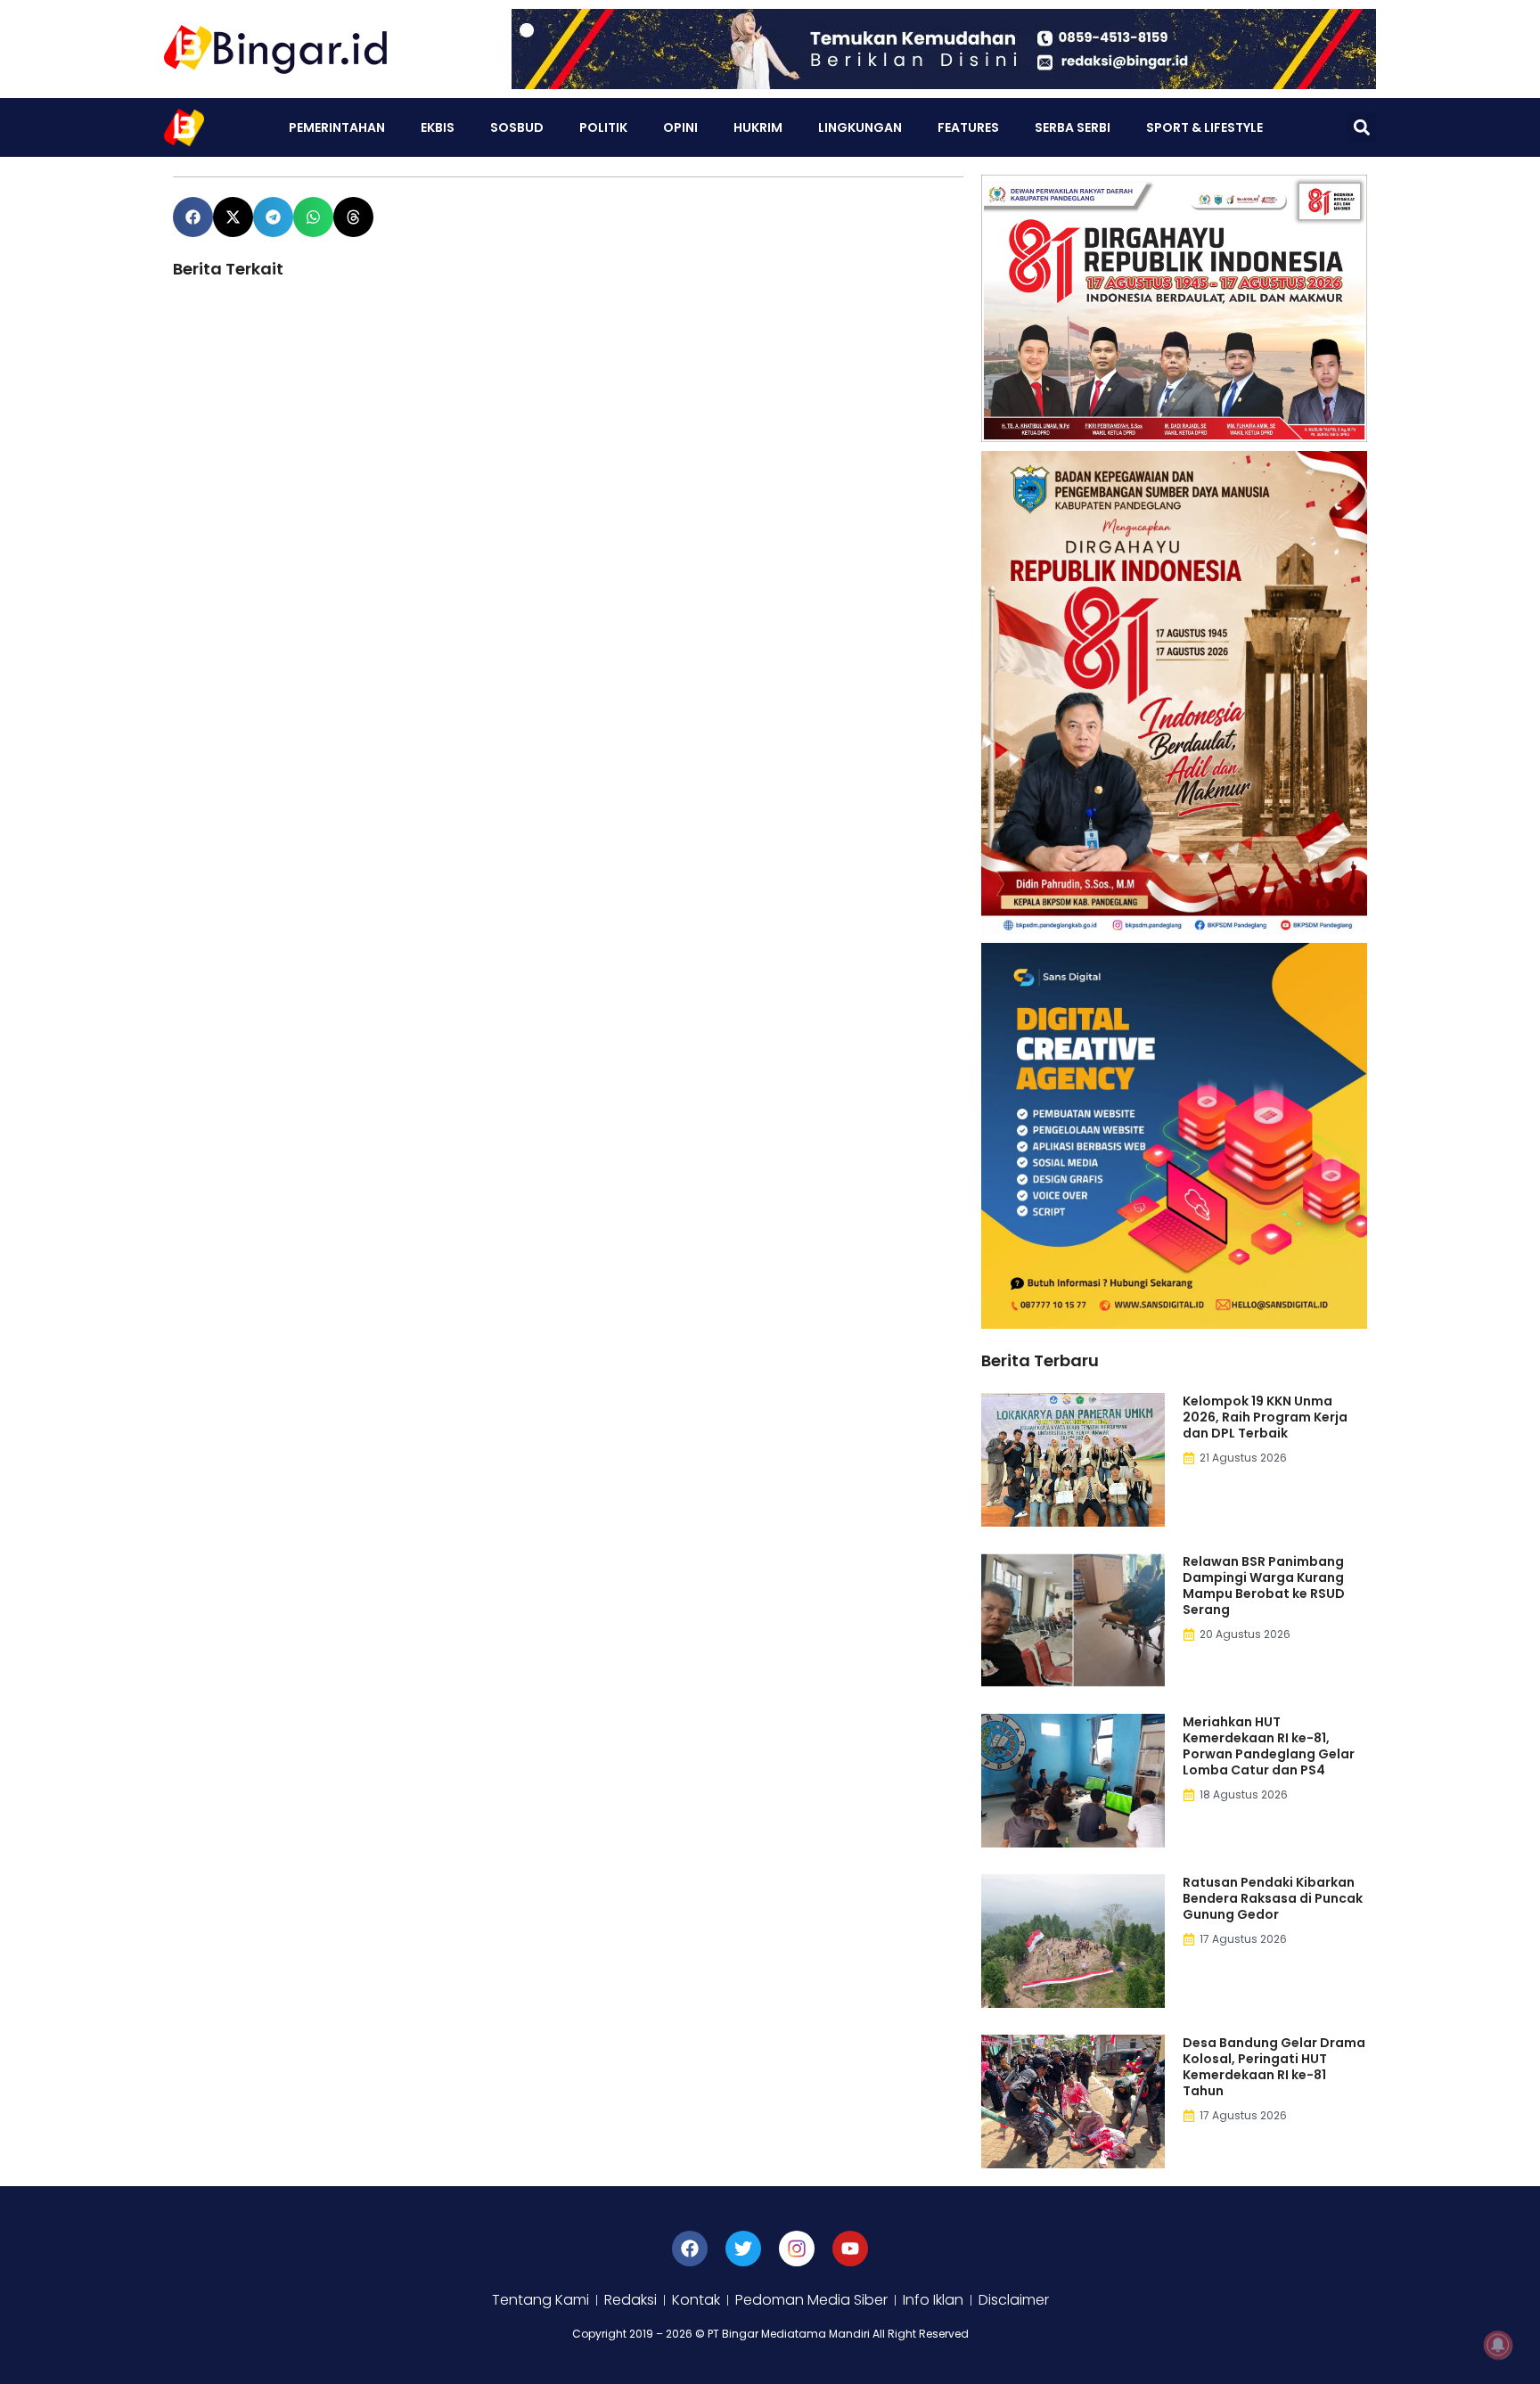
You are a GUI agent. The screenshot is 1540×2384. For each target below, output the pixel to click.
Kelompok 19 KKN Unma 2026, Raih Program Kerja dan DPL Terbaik (1265, 1417)
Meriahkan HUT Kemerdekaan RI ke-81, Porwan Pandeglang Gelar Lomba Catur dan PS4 (1269, 1746)
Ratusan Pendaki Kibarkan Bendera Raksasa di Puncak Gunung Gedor (1273, 1898)
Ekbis (438, 127)
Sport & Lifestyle (1204, 127)
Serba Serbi (1073, 127)
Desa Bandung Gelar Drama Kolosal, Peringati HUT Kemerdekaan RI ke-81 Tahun (1274, 2067)
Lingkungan (860, 127)
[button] (1361, 128)
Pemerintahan (337, 127)
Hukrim (758, 127)
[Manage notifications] (1498, 2345)
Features (968, 127)
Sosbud (517, 127)
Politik (603, 127)
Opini (680, 127)
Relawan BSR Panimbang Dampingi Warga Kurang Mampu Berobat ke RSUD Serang (1264, 1585)
